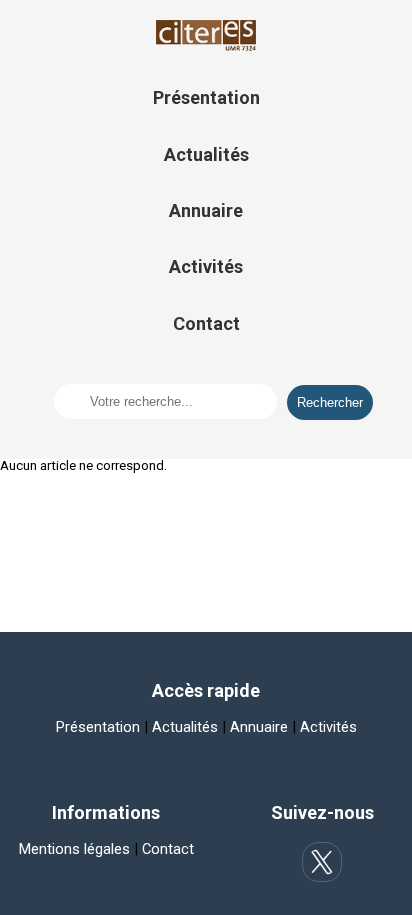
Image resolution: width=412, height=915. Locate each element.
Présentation (206, 97)
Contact (206, 323)
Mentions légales (74, 849)
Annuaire (206, 210)
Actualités (206, 154)
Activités (206, 266)
